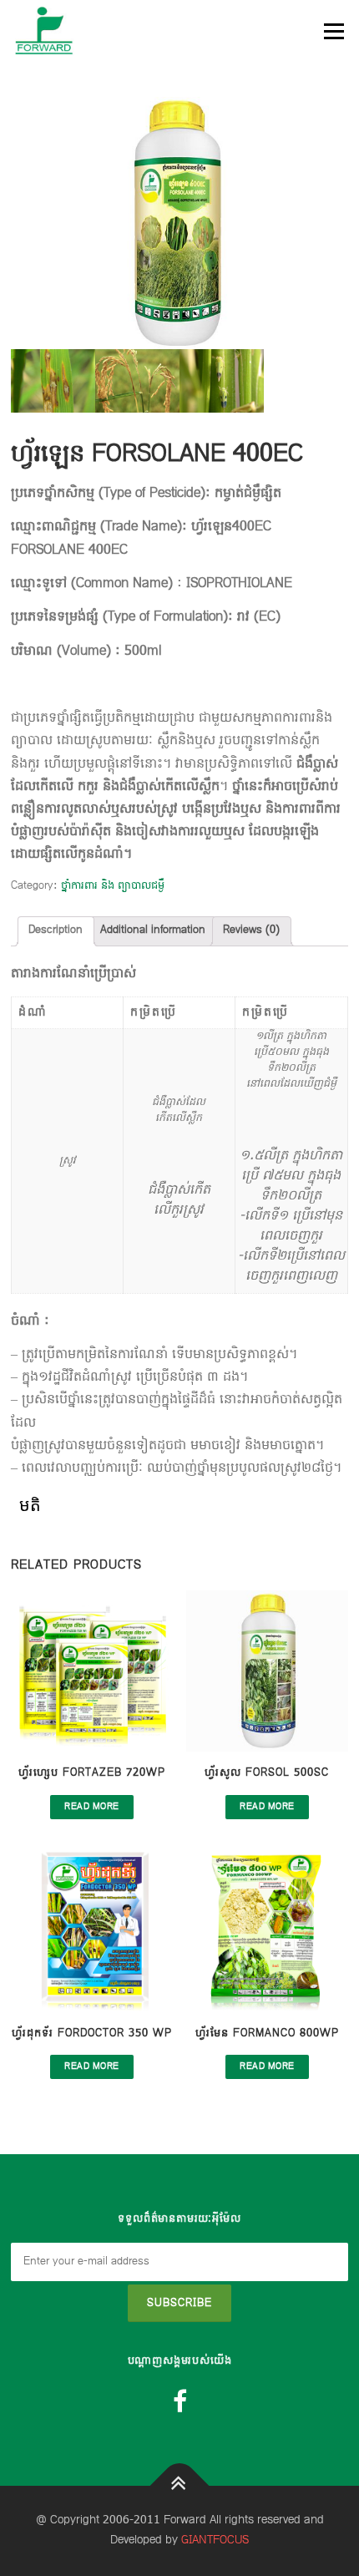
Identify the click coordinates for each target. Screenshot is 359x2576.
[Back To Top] (180, 2486)
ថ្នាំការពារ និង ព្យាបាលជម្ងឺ (113, 886)
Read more (92, 1807)
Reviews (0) (251, 931)
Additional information (153, 931)
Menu (333, 31)
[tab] (56, 931)
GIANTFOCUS (215, 2541)
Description (56, 931)
